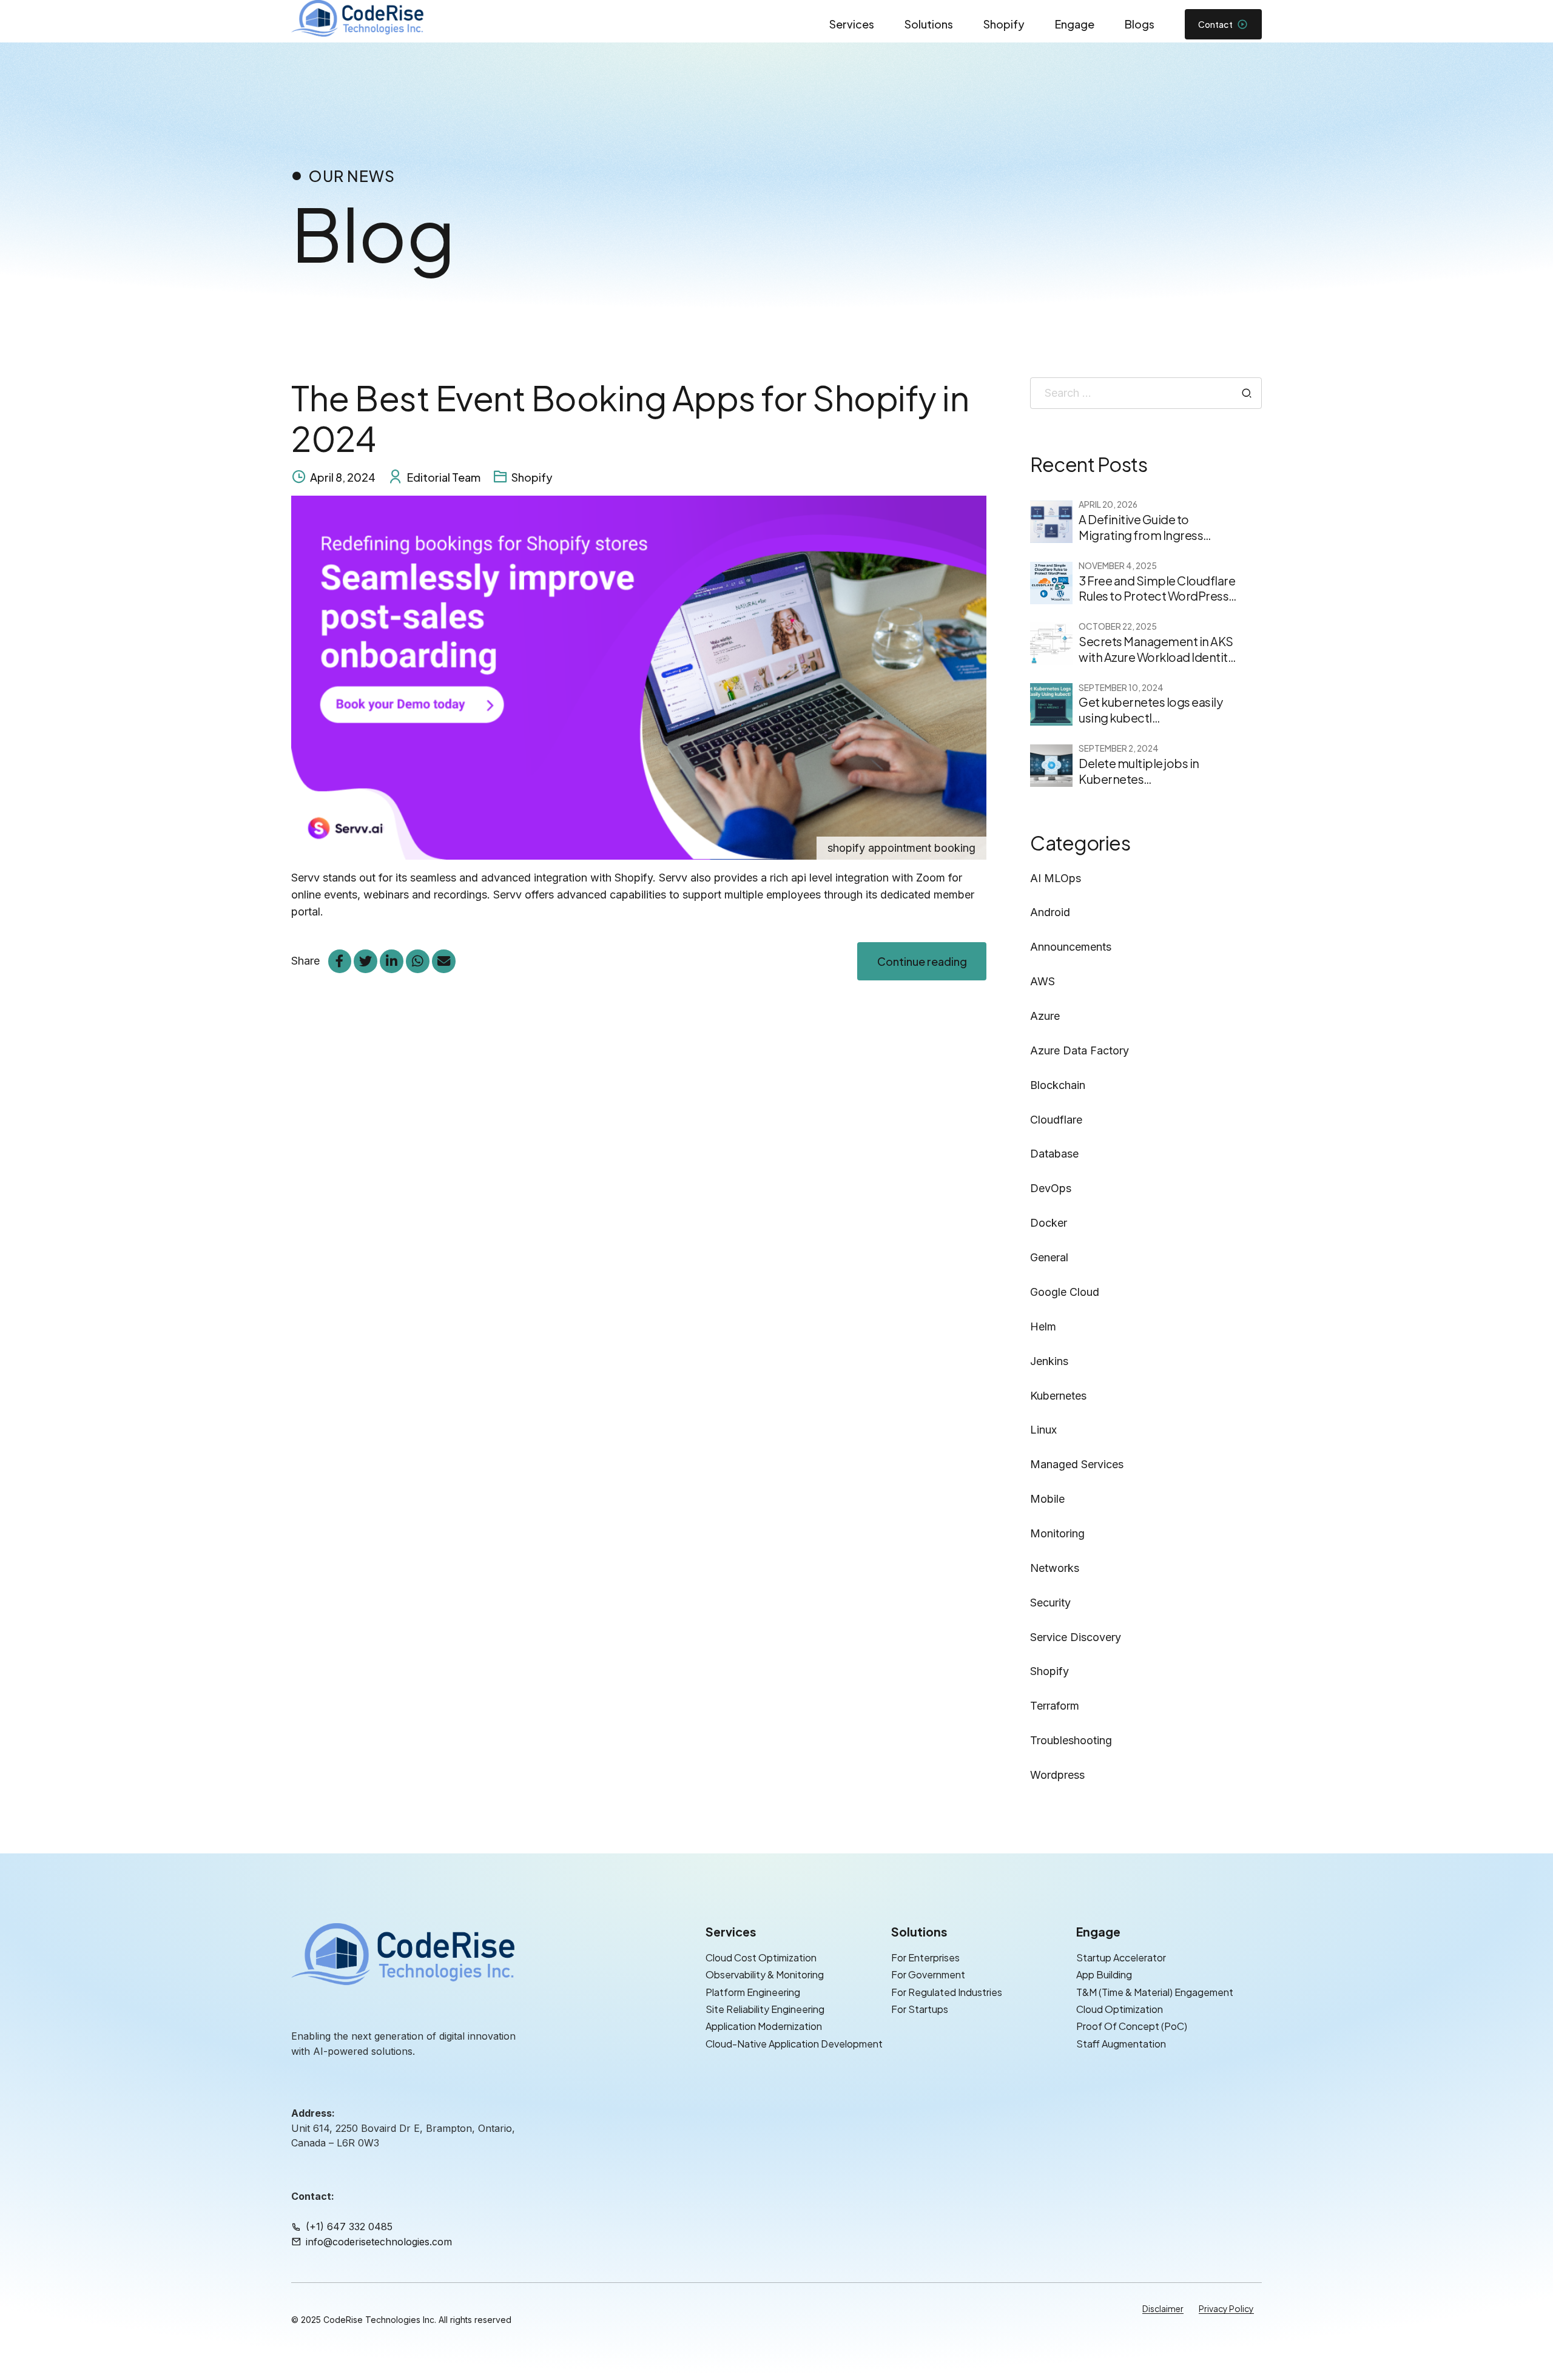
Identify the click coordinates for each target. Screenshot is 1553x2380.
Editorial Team (444, 477)
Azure (1045, 1016)
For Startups (920, 2009)
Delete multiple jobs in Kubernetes (1139, 771)
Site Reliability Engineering (765, 2009)
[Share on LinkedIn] (391, 961)
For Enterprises (925, 1957)
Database (1054, 1154)
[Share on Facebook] (340, 961)
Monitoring (1057, 1533)
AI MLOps (1056, 878)
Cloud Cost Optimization (761, 1957)
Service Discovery (1076, 1637)
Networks (1055, 1568)
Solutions (929, 24)
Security (1050, 1603)
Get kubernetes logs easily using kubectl (1150, 710)
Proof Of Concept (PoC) (1132, 2027)
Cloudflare (1056, 1120)
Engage (1075, 24)
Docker (1049, 1223)
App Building (1104, 1975)
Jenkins (1049, 1361)
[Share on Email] (443, 961)
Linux (1043, 1430)
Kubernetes (1058, 1396)
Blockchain (1058, 1085)
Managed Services (1077, 1464)
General (1049, 1257)
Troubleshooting (1071, 1740)
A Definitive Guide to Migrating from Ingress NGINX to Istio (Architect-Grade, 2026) (1147, 543)
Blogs (1140, 24)
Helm (1043, 1327)
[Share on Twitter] (365, 961)
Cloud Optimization (1120, 2009)
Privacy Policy (1226, 2308)
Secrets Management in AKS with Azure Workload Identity (1156, 649)
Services (852, 24)
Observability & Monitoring (765, 1975)
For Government (928, 1975)
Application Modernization (764, 2027)
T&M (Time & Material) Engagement (1155, 1992)
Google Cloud (1065, 1292)
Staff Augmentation (1121, 2044)
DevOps (1051, 1188)
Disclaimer (1163, 2308)
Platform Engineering (753, 1992)
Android (1050, 912)
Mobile (1047, 1499)
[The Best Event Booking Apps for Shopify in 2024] (639, 678)
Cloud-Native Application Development (794, 2044)
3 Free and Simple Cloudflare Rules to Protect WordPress (1157, 588)
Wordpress (1057, 1775)
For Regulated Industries (947, 1992)
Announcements (1071, 947)
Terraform (1055, 1706)
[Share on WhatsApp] (417, 961)
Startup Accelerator (1121, 1957)
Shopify (1004, 24)
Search (1247, 393)
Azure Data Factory (1080, 1050)
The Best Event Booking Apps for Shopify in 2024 (630, 418)
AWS (1043, 981)
